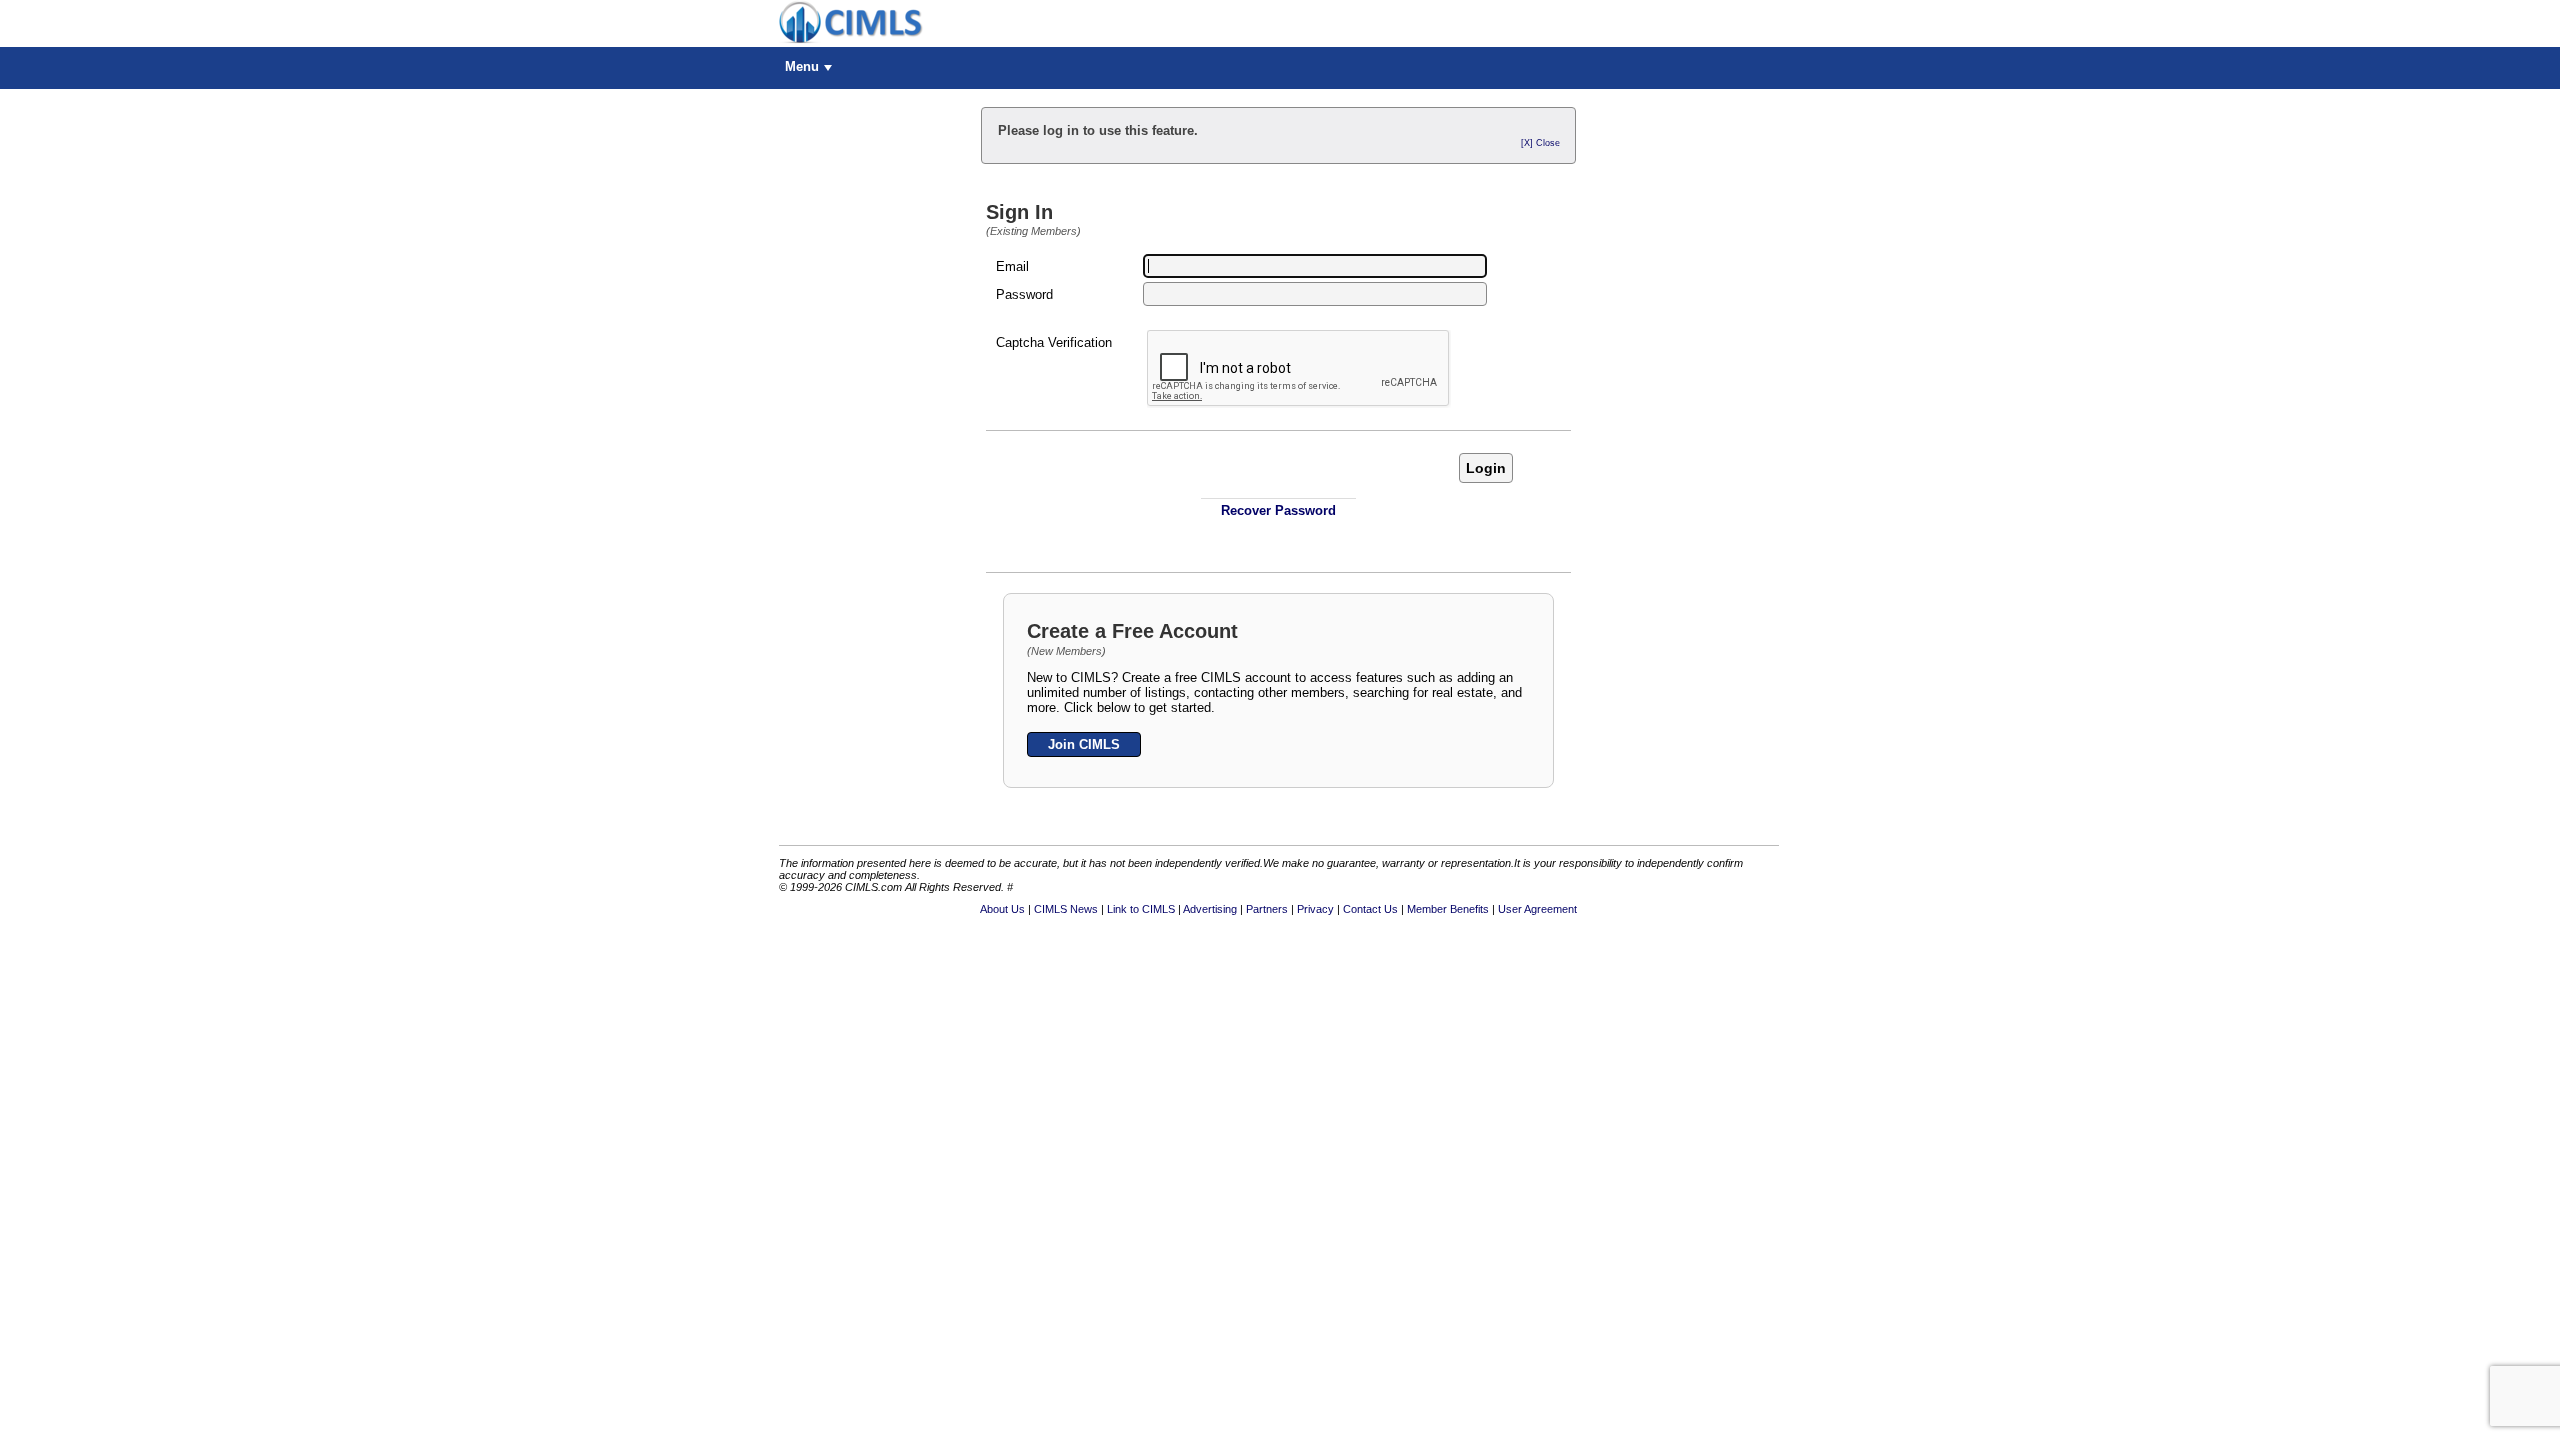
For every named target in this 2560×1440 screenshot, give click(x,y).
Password (1024, 294)
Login (1486, 468)
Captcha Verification (1054, 342)
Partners (1267, 909)
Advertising (1210, 909)
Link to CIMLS (1141, 909)
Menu (802, 66)
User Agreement (1537, 909)
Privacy (1315, 909)
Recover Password (1278, 510)
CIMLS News (1066, 909)
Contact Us (1370, 909)
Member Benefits (1448, 909)
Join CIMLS (1084, 744)
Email (1012, 266)
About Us (1002, 909)
